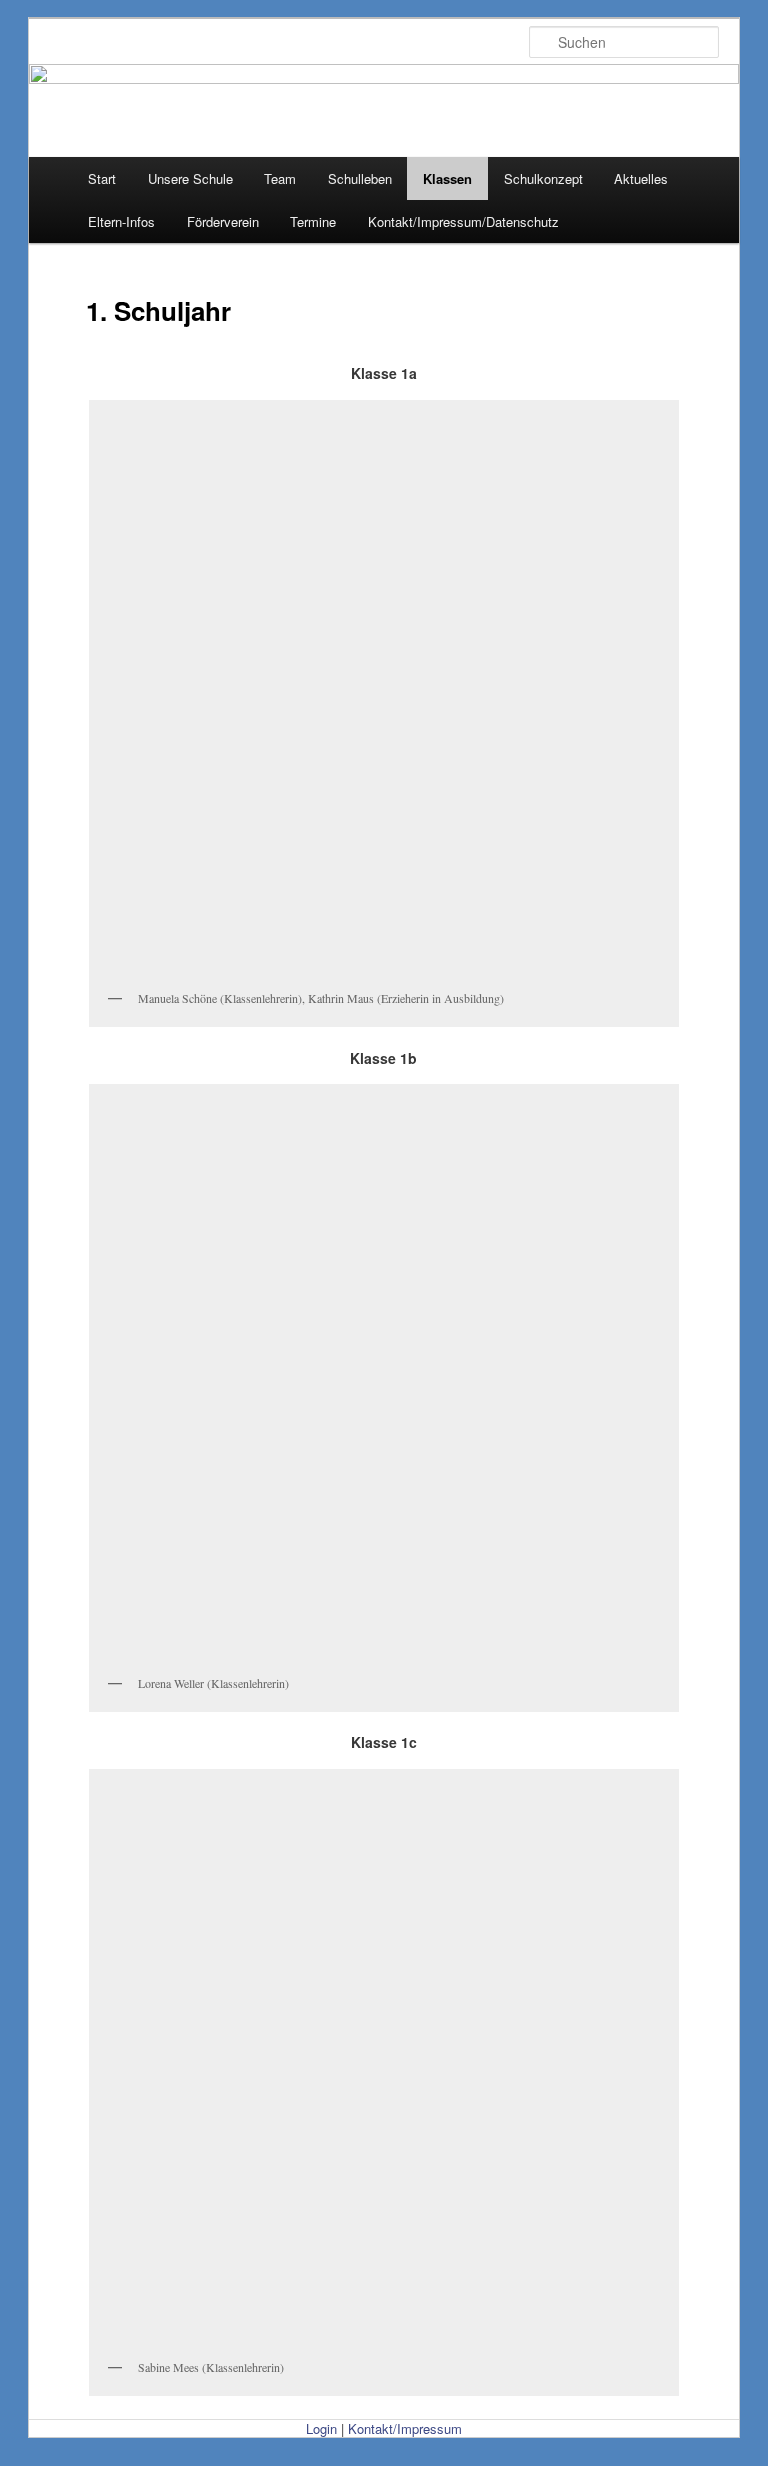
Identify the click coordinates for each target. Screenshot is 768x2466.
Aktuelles (641, 178)
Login (321, 2428)
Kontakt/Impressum (405, 2428)
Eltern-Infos (121, 221)
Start (102, 178)
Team (280, 178)
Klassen (447, 178)
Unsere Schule (190, 178)
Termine (313, 221)
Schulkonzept (543, 178)
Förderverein (223, 221)
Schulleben (360, 178)
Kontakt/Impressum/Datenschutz (463, 221)
